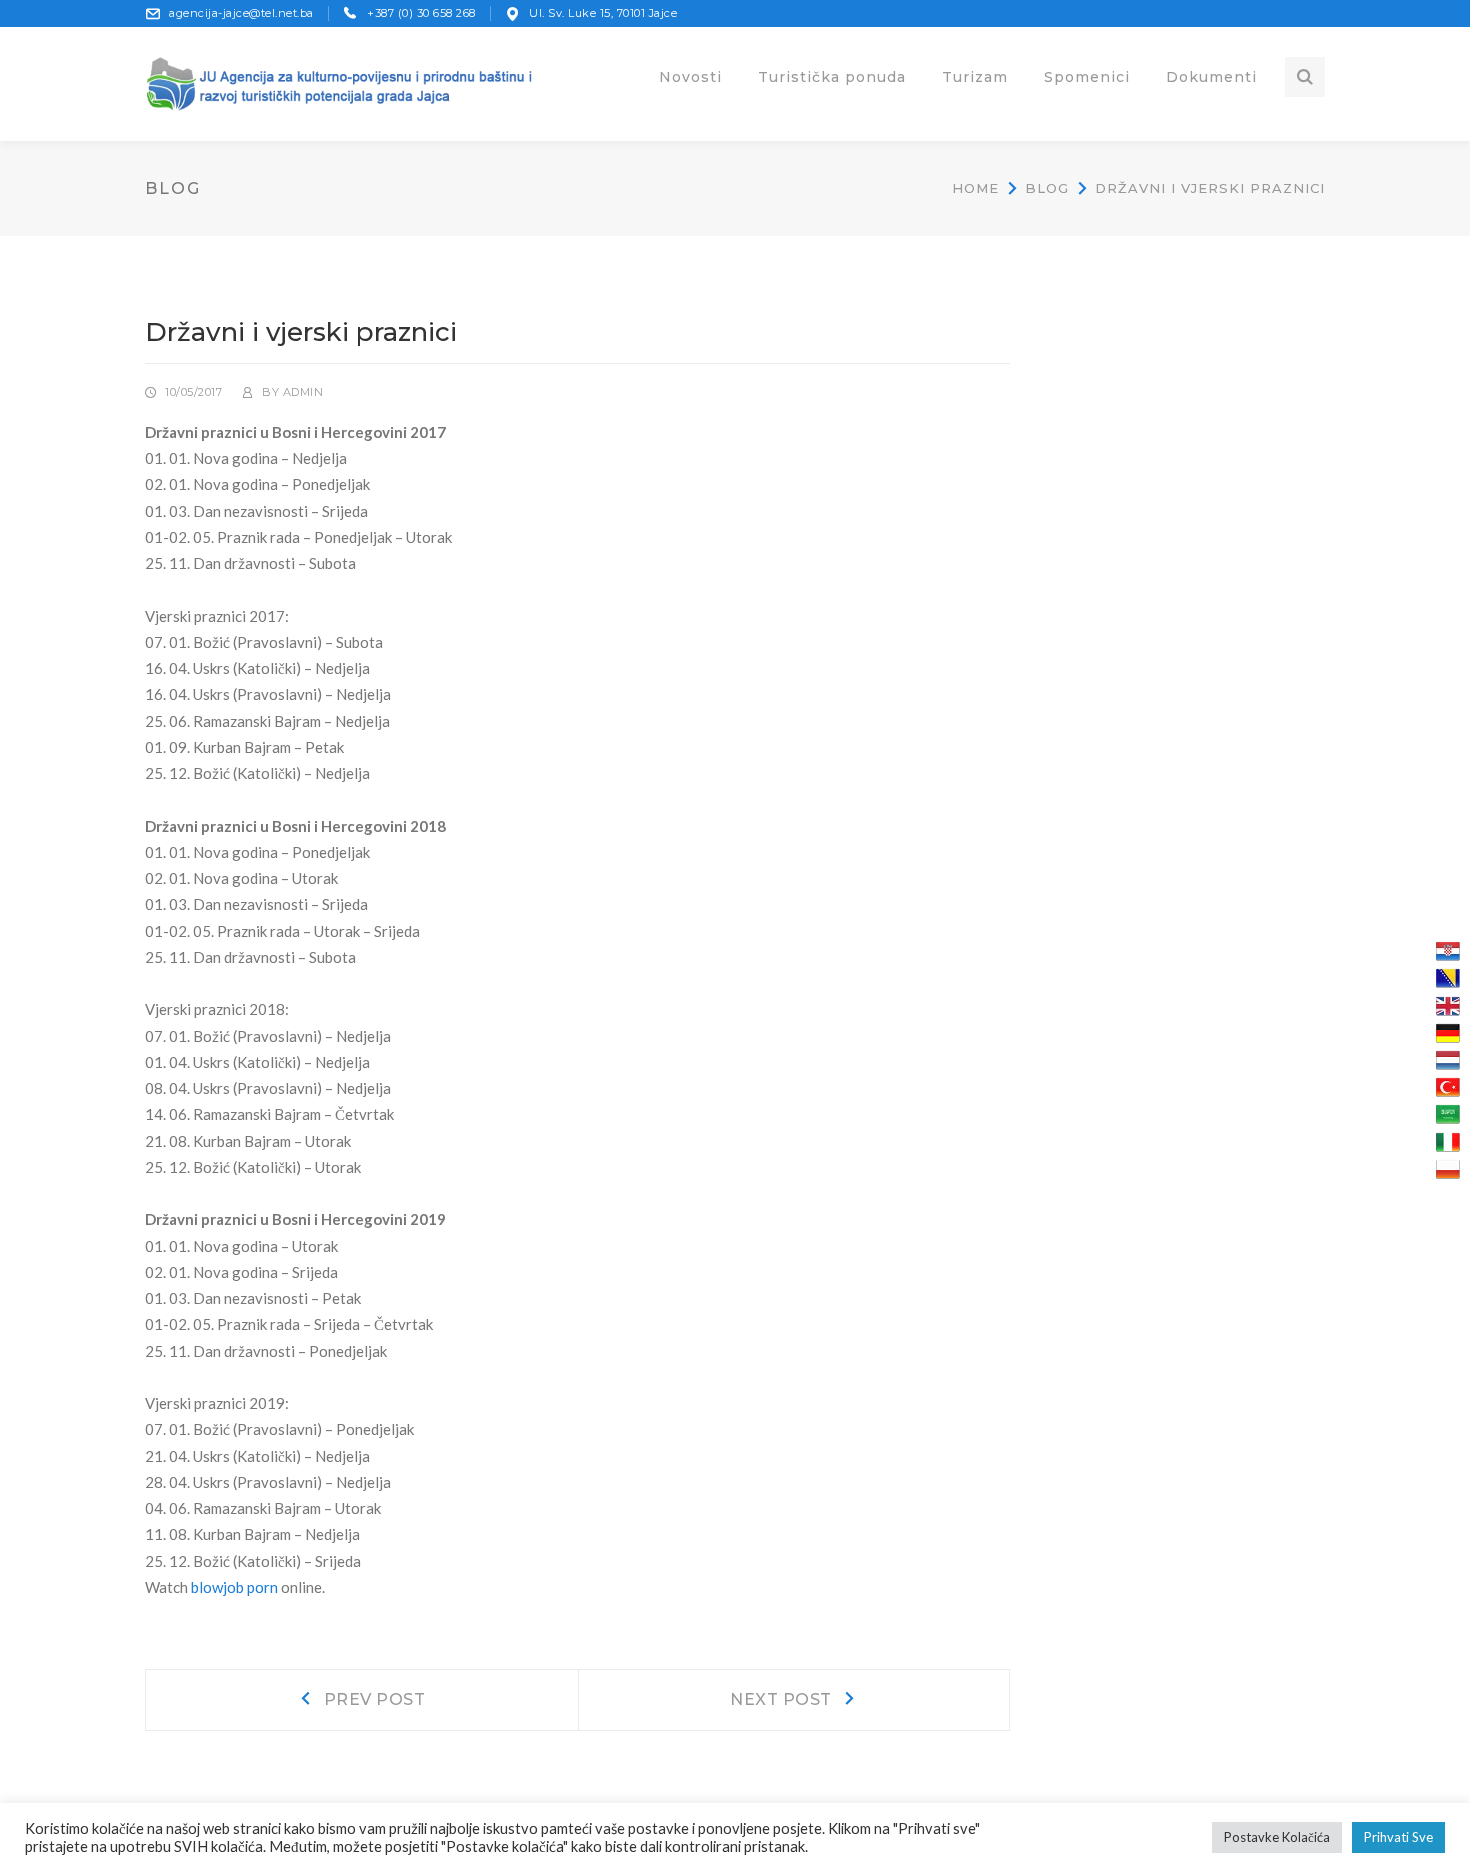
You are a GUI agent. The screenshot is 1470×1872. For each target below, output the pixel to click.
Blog (1047, 188)
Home (975, 188)
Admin (303, 392)
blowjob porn (234, 1587)
